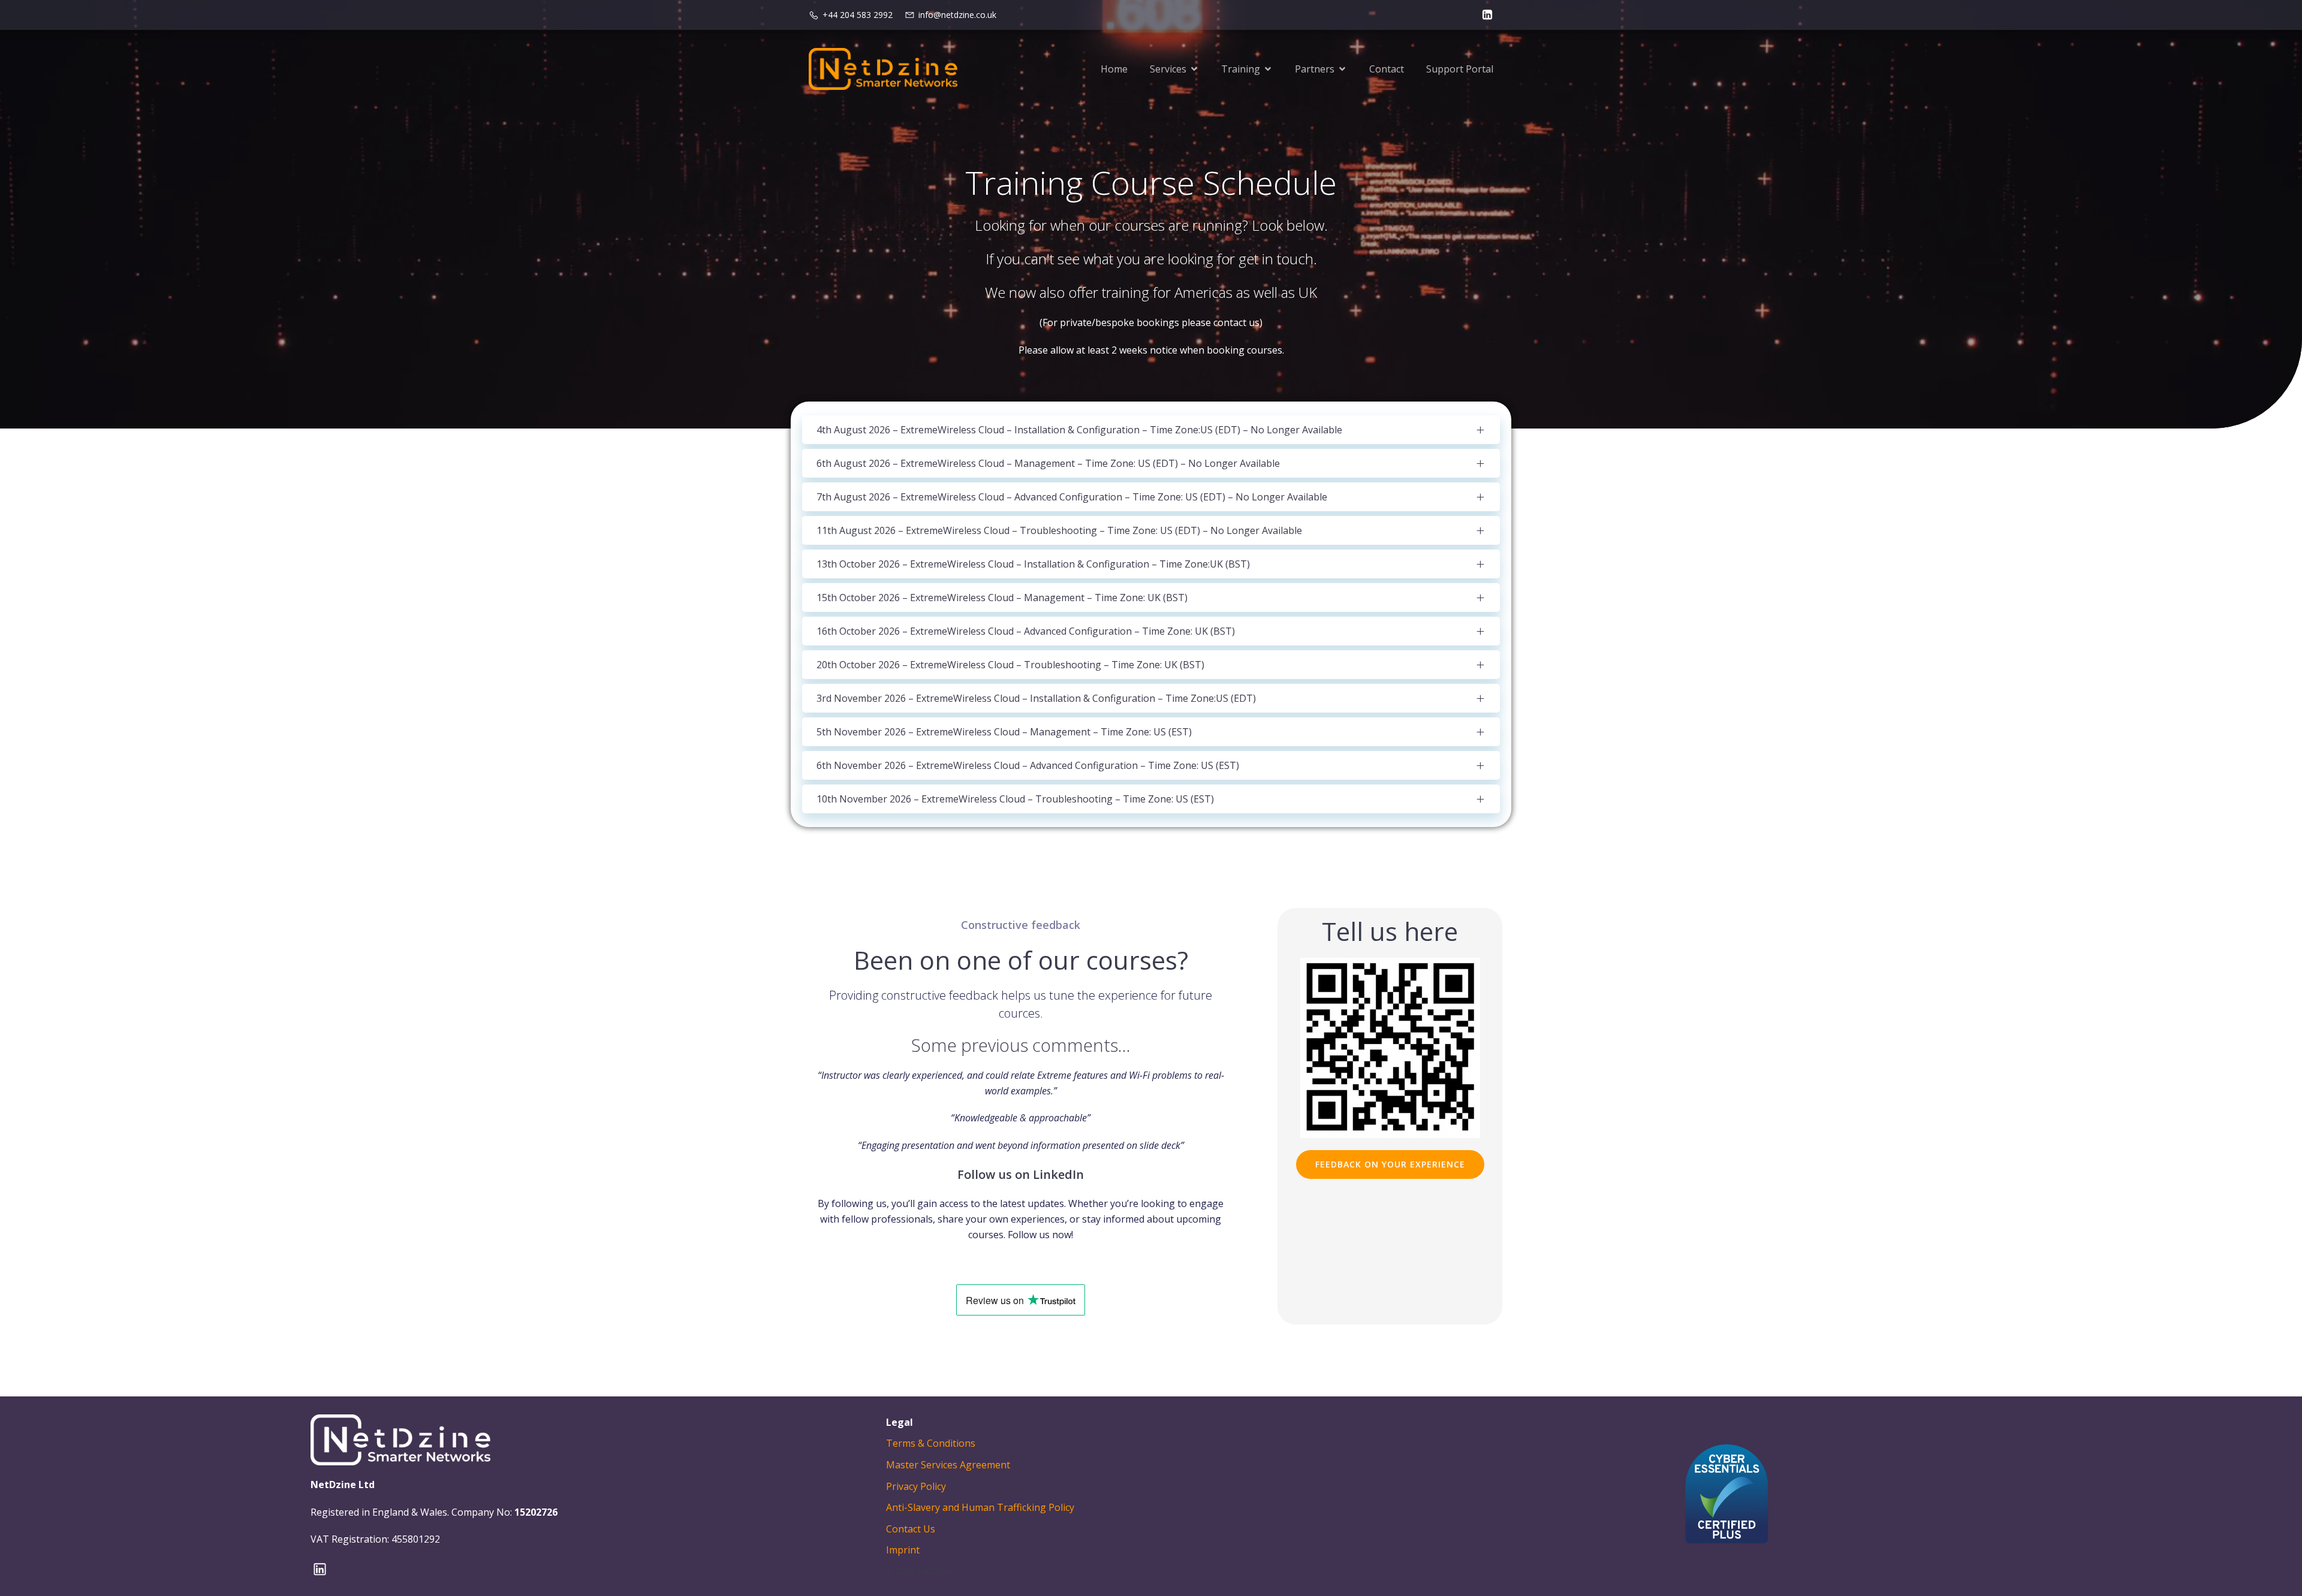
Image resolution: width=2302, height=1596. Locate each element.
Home (1114, 69)
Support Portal (1460, 69)
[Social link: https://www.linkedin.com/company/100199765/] (324, 1569)
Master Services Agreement (948, 1465)
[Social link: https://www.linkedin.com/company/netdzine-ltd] (1484, 15)
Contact (1387, 69)
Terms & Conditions (931, 1443)
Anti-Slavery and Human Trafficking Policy (980, 1507)
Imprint (903, 1550)
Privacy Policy (916, 1486)
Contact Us (911, 1529)
